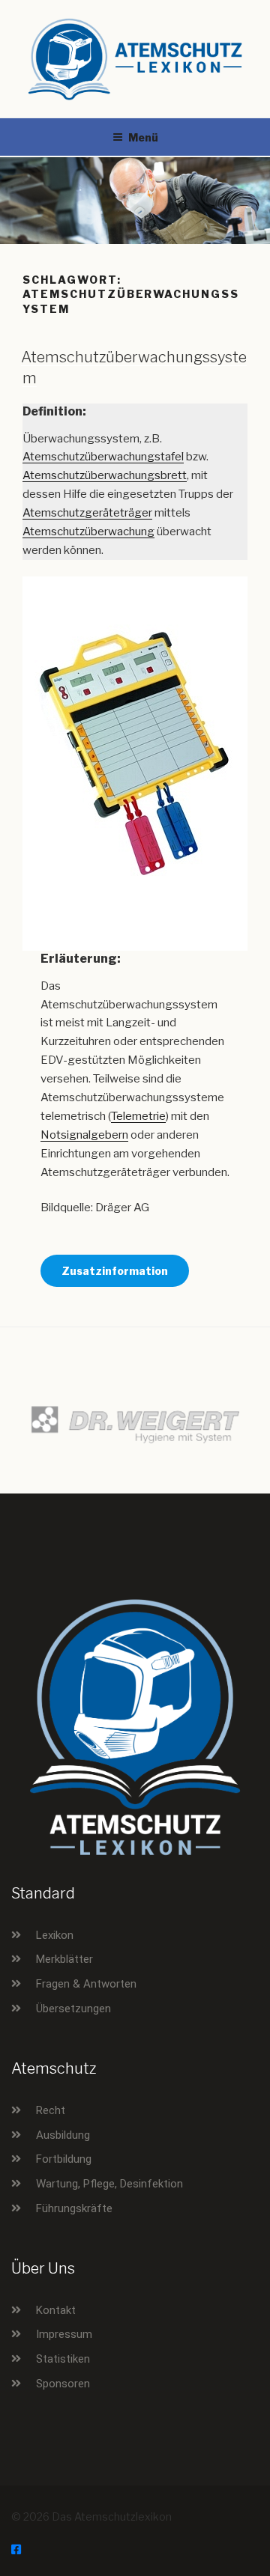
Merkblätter (64, 1959)
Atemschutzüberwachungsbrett (105, 475)
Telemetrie (138, 1116)
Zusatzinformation (115, 1271)
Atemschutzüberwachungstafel (103, 457)
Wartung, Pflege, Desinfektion (109, 2184)
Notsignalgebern (84, 1135)
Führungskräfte (74, 2208)
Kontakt (56, 2310)
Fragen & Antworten (86, 1984)
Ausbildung (63, 2135)
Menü (143, 137)
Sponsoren (63, 2384)
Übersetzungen (73, 2009)
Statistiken (63, 2359)
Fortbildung (64, 2159)
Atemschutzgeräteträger (87, 513)
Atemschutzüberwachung (88, 532)
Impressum (64, 2334)
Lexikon (55, 1935)
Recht (51, 2110)
